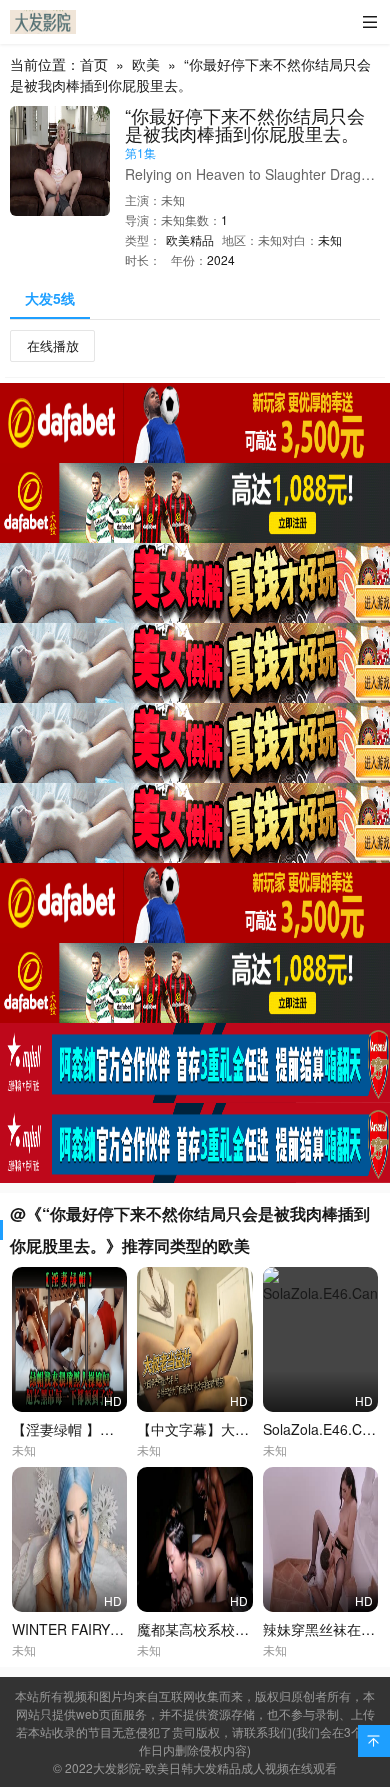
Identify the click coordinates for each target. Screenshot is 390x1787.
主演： (143, 199)
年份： (189, 259)
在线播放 (53, 345)
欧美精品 (190, 239)
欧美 (146, 64)
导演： (143, 219)
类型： (143, 239)
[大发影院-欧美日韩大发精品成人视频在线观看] (43, 22)
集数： (203, 219)
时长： (143, 259)
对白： (300, 239)
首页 (94, 64)
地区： (240, 239)
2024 (221, 259)
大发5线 (50, 298)
